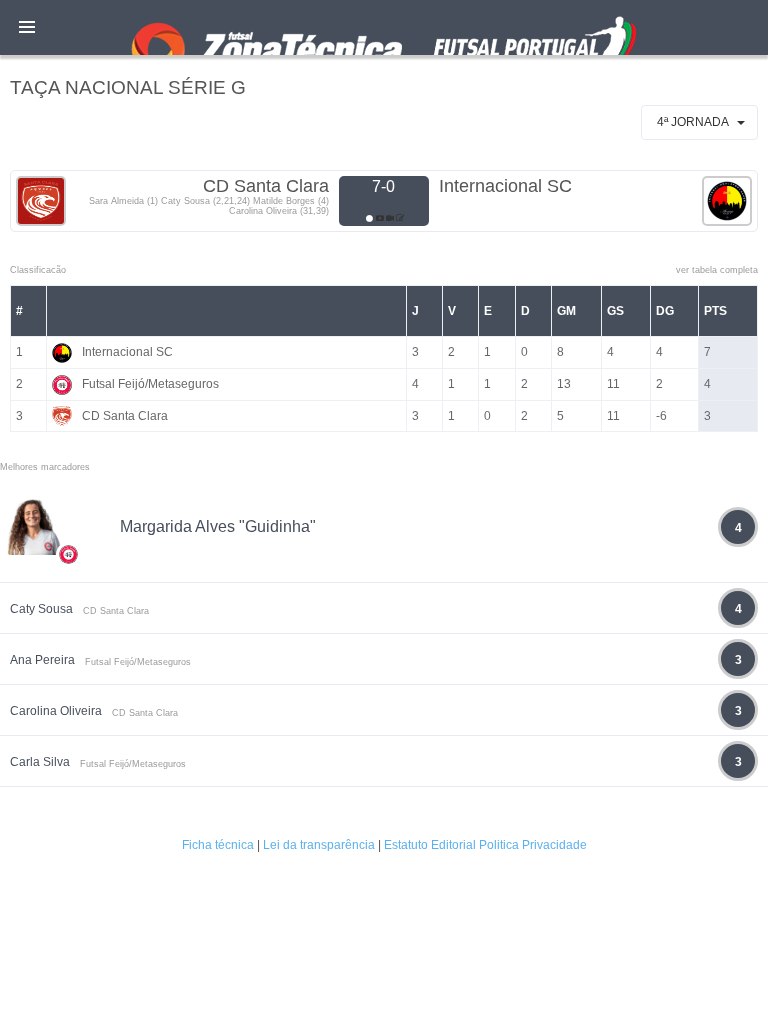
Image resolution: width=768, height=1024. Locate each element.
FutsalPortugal (384, 27)
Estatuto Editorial (430, 845)
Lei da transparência (319, 845)
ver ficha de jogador (69, 613)
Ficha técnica (218, 845)
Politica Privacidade (533, 845)
